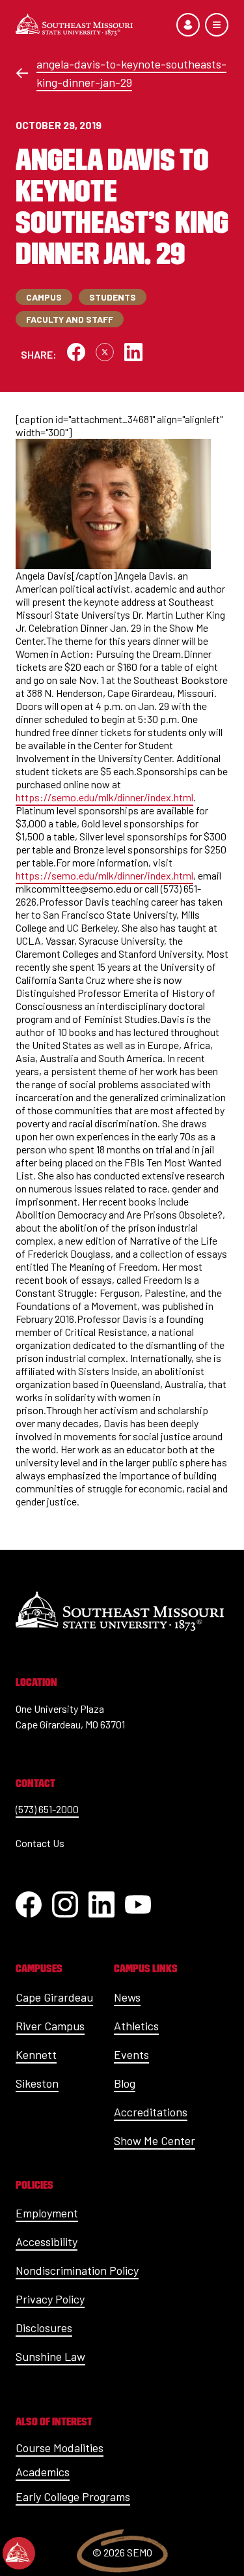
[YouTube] (138, 1904)
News (127, 1997)
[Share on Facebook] (76, 352)
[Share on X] (105, 352)
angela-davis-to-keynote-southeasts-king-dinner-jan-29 (131, 73)
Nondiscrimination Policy (77, 2270)
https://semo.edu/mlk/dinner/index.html (104, 797)
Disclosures (44, 2328)
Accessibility (47, 2242)
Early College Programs (73, 2496)
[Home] (74, 25)
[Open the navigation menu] (217, 25)
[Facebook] (29, 1904)
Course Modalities (60, 2448)
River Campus (50, 2026)
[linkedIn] (102, 1904)
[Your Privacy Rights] (19, 2553)
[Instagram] (65, 1904)
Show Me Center (155, 2140)
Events (131, 2054)
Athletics (136, 2026)
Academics (43, 2472)
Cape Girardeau (54, 1997)
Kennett (36, 2054)
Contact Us (40, 1843)
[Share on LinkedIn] (133, 352)
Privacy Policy (50, 2299)
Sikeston (37, 2083)
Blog (125, 2083)
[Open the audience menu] (188, 25)
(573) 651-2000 (47, 1809)
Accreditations (151, 2112)
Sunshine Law (50, 2356)
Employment (47, 2213)
